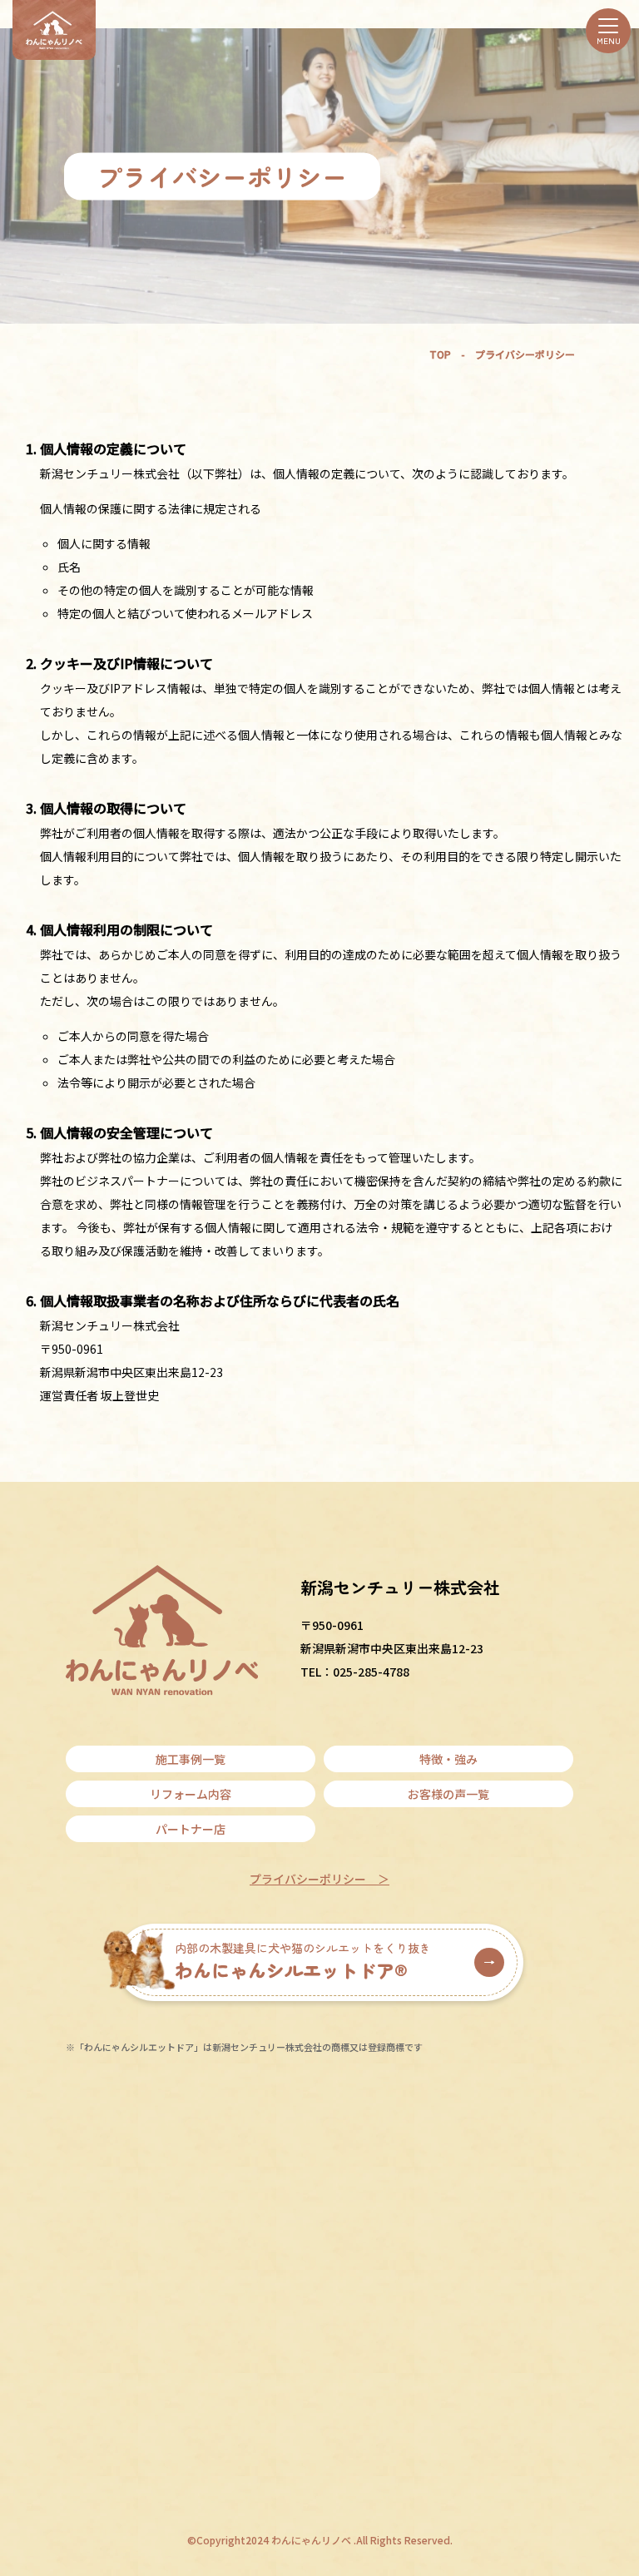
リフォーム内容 (191, 1794)
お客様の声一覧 (448, 1794)
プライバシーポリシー (308, 1879)
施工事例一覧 (191, 1759)
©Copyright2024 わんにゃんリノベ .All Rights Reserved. (320, 2540)
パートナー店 (191, 1829)
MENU (609, 40)
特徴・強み (448, 1759)
